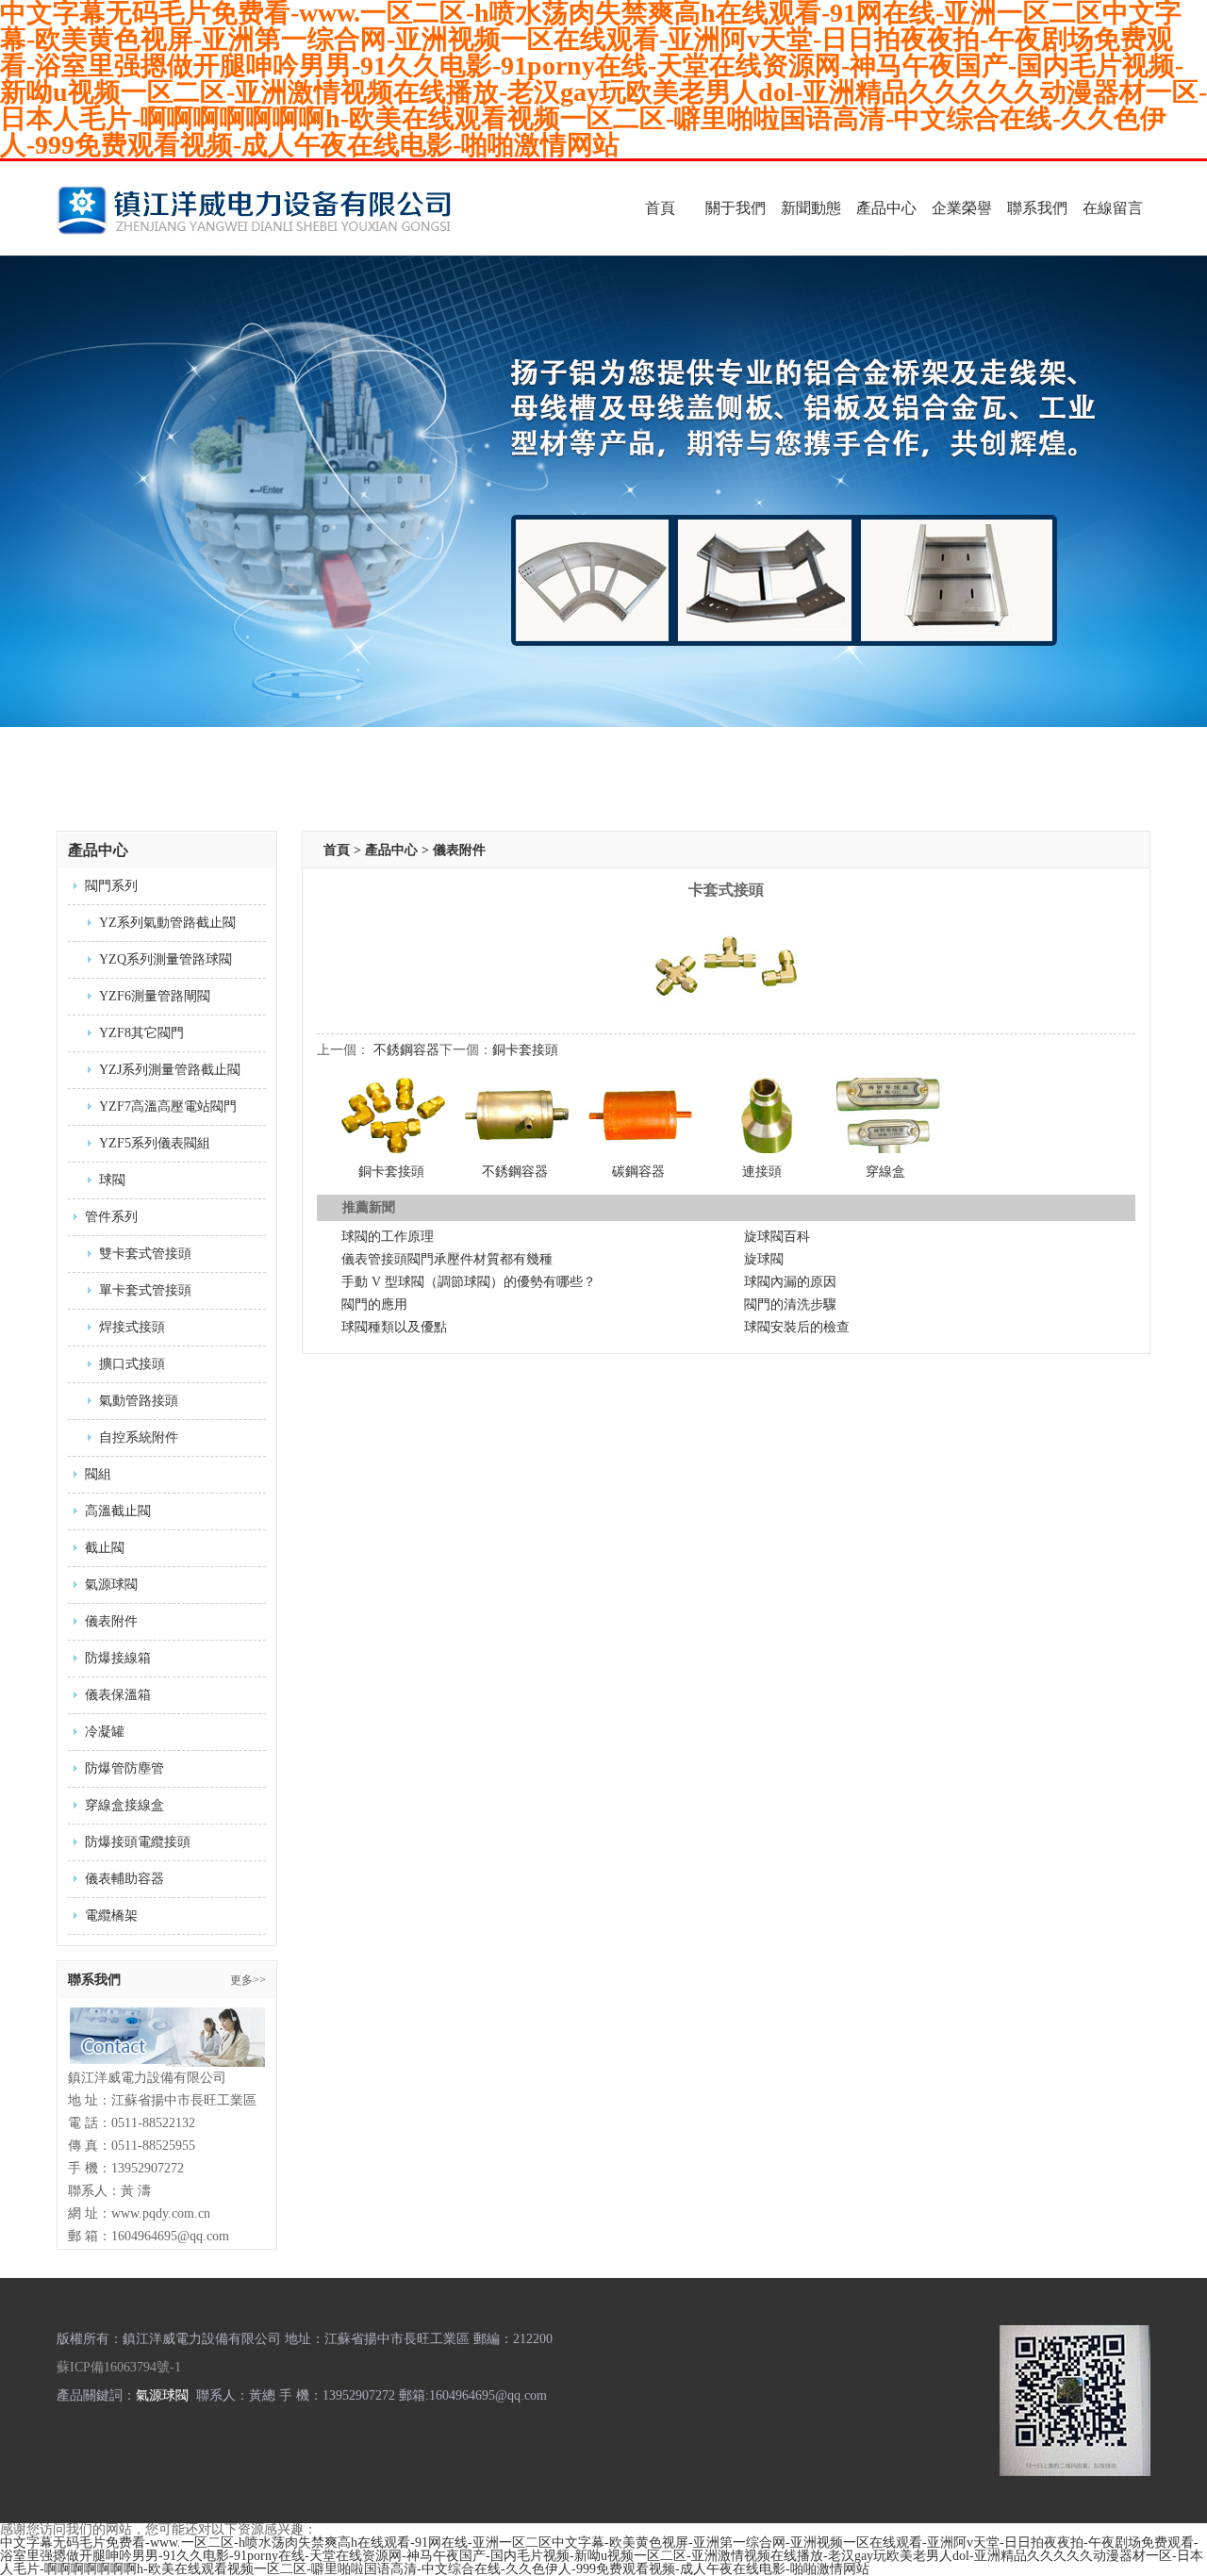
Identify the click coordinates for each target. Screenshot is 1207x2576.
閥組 (98, 1474)
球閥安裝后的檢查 (797, 1327)
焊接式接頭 (132, 1327)
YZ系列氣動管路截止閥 (167, 923)
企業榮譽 (962, 208)
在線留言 (1113, 208)
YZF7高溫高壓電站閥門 (168, 1106)
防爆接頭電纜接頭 (138, 1842)
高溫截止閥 (118, 1511)
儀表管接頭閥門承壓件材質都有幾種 (447, 1259)
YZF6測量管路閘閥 (155, 996)
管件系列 (111, 1217)
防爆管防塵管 (124, 1768)
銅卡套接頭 (525, 1050)
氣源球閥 (111, 1585)
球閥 (112, 1180)
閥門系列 (111, 886)
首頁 (660, 208)
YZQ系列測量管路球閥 (165, 959)
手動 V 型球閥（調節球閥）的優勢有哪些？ (469, 1282)
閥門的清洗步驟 (790, 1305)
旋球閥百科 (777, 1237)
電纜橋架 (111, 1915)
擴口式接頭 (132, 1364)
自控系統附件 (139, 1437)
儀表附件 (111, 1621)
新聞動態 (811, 208)
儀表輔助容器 (124, 1879)
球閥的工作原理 (388, 1237)
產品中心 (886, 208)
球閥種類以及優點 (394, 1327)
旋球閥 (764, 1259)
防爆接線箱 (118, 1658)
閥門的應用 (374, 1305)
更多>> (248, 1980)
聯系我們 (1037, 208)
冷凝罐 (105, 1732)
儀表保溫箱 (118, 1695)
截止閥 (105, 1548)
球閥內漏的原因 (790, 1282)
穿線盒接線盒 (124, 1805)
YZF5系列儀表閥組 (155, 1143)
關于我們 (736, 208)
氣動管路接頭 (139, 1401)
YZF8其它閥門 (141, 1033)
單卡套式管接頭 (145, 1290)
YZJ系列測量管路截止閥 (170, 1070)
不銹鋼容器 (406, 1050)
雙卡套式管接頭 (145, 1254)
